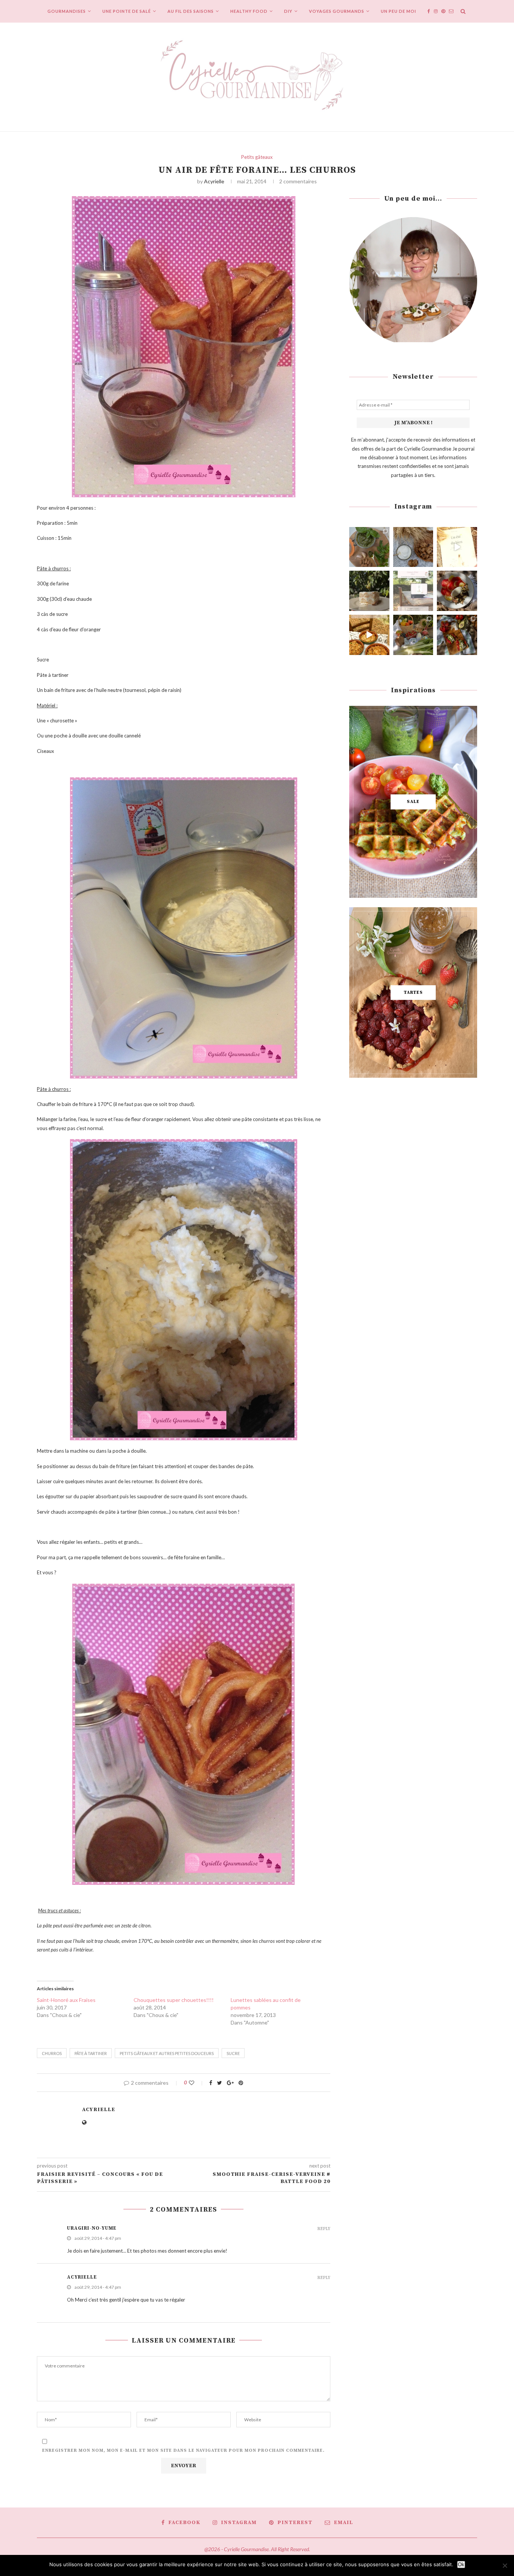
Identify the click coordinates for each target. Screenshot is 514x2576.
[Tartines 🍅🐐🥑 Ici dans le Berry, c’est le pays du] (457, 635)
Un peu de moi (398, 11)
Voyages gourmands (337, 11)
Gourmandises (67, 11)
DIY (288, 11)
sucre (233, 2053)
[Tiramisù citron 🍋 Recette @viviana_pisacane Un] (369, 591)
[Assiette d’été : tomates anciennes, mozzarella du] (457, 591)
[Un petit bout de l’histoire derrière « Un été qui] (457, 547)
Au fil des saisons (191, 11)
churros (52, 2053)
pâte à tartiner (91, 2053)
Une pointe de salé (127, 11)
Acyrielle (214, 181)
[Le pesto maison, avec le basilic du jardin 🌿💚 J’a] (369, 547)
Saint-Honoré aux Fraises (66, 2000)
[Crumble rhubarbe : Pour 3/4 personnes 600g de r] (369, 635)
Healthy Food (249, 11)
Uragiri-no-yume (92, 2228)
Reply (324, 2229)
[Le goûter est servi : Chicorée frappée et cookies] (413, 547)
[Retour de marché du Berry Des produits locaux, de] (413, 635)
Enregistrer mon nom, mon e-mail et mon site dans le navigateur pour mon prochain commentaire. (183, 2450)
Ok (461, 2565)
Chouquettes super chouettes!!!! (174, 2000)
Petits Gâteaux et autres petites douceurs (167, 2053)
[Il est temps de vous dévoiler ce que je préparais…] (413, 591)
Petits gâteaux (257, 157)
